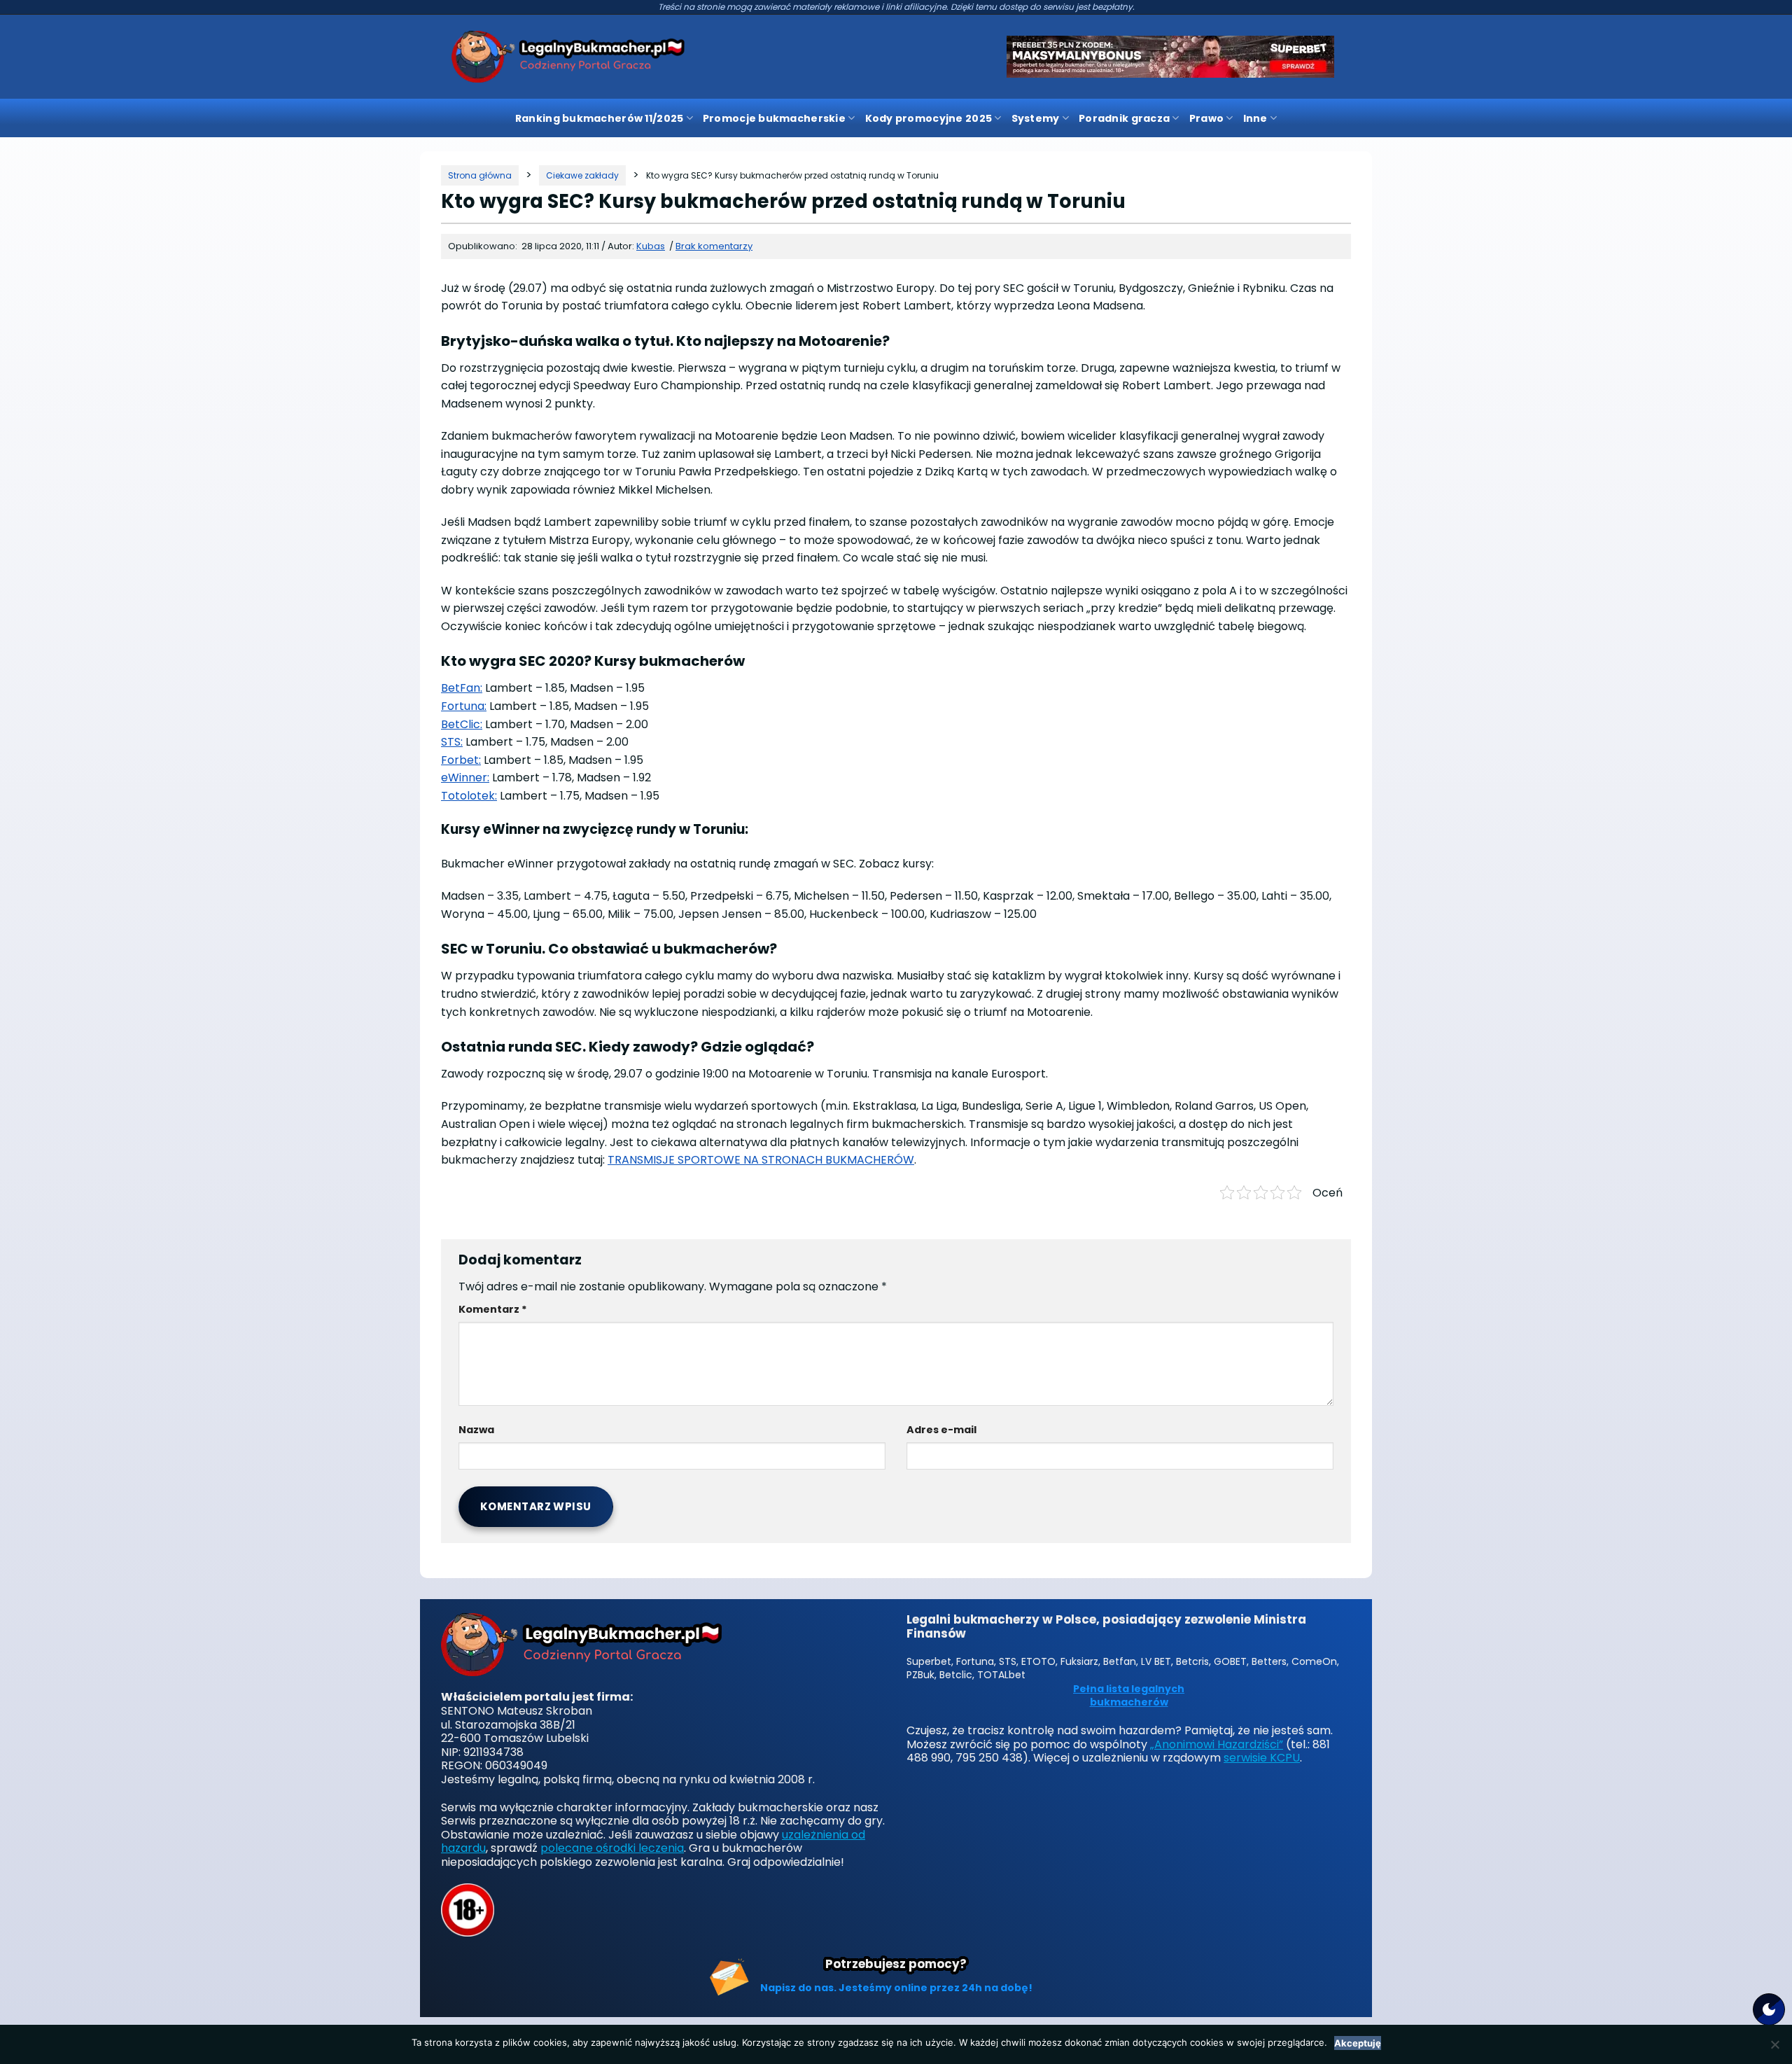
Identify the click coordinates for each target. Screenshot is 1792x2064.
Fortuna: (464, 706)
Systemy (1036, 118)
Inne (1255, 118)
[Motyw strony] (1769, 2009)
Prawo (1206, 118)
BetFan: (462, 688)
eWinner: (465, 778)
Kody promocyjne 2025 (929, 118)
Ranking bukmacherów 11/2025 (600, 118)
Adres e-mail (941, 1430)
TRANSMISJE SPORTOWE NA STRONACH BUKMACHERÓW (761, 1160)
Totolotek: (469, 796)
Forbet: (461, 760)
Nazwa (476, 1430)
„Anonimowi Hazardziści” (1217, 1744)
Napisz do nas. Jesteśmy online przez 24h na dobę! (896, 1988)
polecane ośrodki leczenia (612, 1848)
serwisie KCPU (1262, 1758)
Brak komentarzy (714, 246)
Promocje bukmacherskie (774, 118)
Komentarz (493, 1309)
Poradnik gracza (1124, 118)
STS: (452, 742)
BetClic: (462, 724)
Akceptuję (1358, 2043)
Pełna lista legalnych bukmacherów (1129, 1696)
